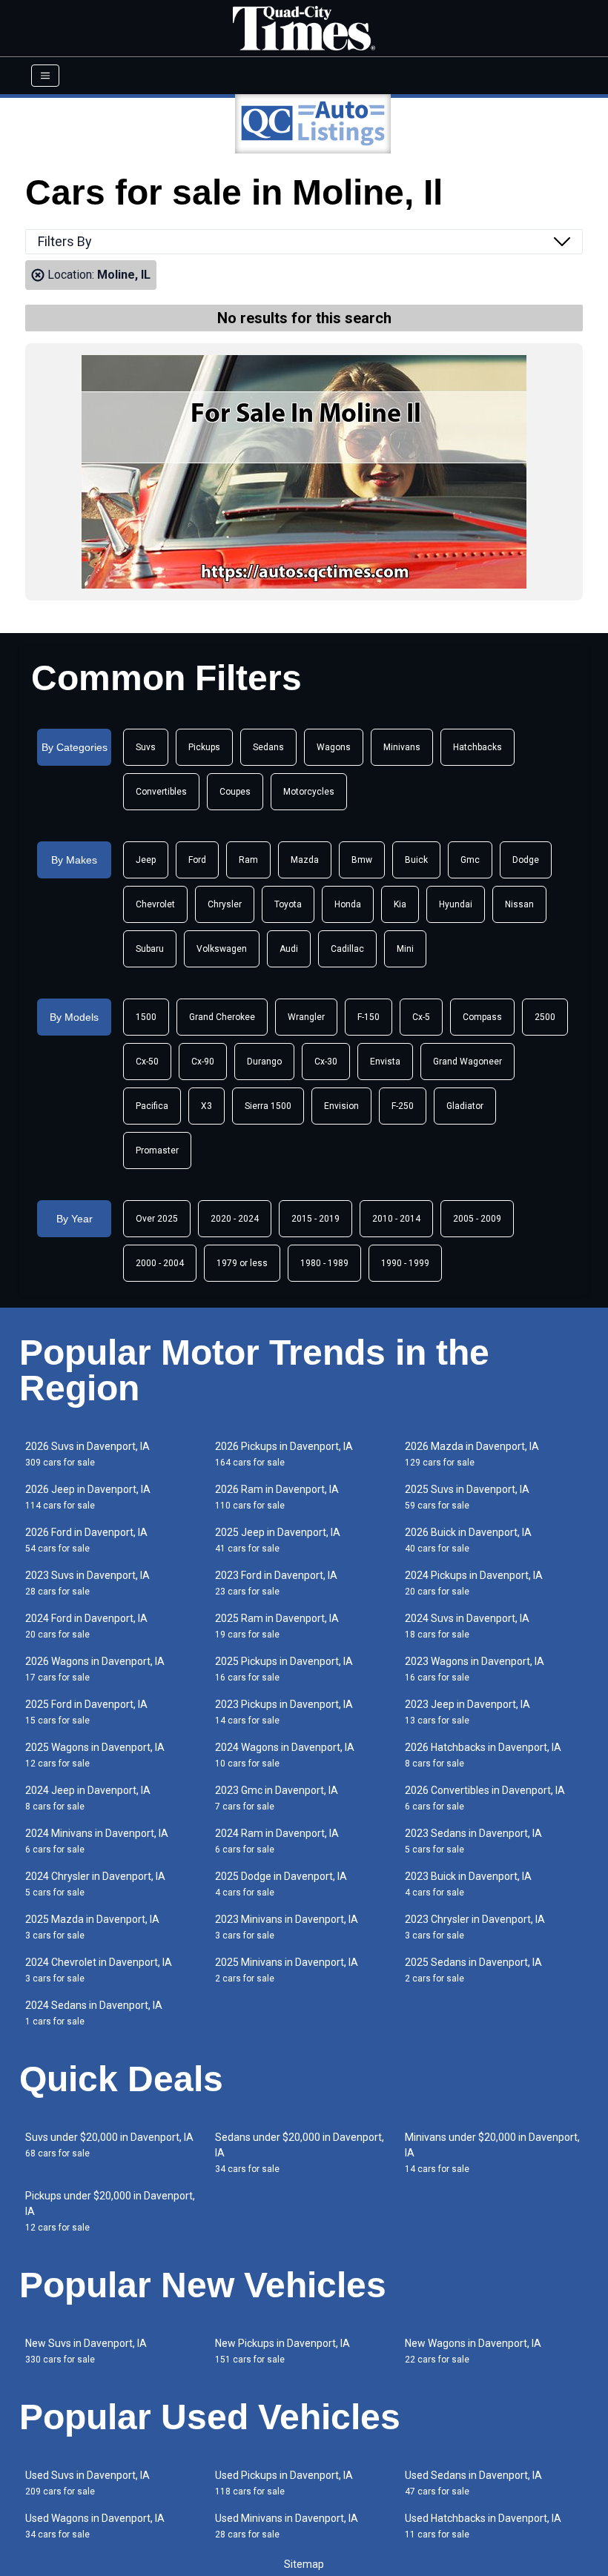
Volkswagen (222, 949)
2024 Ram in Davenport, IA (277, 1841)
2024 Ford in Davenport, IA (86, 1626)
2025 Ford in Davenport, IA (86, 1712)
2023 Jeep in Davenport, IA (467, 1712)
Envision (341, 1106)
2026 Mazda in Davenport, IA (472, 1454)
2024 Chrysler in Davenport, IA (95, 1884)
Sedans (268, 747)
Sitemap (304, 2564)
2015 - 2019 (315, 1219)
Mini (405, 949)
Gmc (470, 860)
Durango (264, 1062)
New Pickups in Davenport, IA (282, 2351)
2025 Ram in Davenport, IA (277, 1626)
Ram (248, 860)
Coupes (235, 792)
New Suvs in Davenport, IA (86, 2351)
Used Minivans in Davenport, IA (287, 2526)
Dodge (526, 860)
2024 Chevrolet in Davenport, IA (99, 1970)
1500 (146, 1017)
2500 (545, 1017)
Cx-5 (421, 1017)
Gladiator (465, 1106)
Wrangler (306, 1017)
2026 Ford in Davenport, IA (86, 1540)
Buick (416, 860)
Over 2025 (157, 1219)
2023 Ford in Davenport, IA (276, 1583)
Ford (197, 860)
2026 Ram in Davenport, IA (277, 1497)
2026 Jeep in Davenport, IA (88, 1497)
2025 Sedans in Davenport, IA (473, 1970)
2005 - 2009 (477, 1219)
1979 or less (242, 1263)
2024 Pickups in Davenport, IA (474, 1583)
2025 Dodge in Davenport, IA (281, 1884)
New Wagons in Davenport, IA (473, 2351)
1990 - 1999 (405, 1263)
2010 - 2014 (396, 1219)
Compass (482, 1017)
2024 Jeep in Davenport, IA (88, 1798)
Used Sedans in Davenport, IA (473, 2483)
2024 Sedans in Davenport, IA (94, 2013)
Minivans (402, 747)
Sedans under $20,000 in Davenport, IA (300, 2153)
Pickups (204, 747)
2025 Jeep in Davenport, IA (278, 1540)
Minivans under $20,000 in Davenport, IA (492, 2153)
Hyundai (456, 904)
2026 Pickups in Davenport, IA (284, 1454)
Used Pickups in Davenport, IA (284, 2483)
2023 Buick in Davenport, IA (468, 1884)
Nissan (519, 904)
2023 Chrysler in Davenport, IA (475, 1927)
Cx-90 (203, 1062)
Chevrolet (155, 904)
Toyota (288, 904)
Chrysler (225, 904)
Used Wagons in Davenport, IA (95, 2526)
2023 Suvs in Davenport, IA (87, 1583)
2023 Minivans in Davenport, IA (287, 1927)
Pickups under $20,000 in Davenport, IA (110, 2211)
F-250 (403, 1106)
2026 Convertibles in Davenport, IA (485, 1798)
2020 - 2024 (235, 1219)
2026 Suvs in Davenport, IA (87, 1454)
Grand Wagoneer (467, 1062)
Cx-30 (326, 1062)
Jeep (146, 860)
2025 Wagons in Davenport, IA (95, 1755)
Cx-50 (147, 1062)
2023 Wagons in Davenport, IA (475, 1669)
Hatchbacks (478, 747)
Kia (400, 904)
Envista (385, 1062)
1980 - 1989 (324, 1263)
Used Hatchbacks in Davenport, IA (483, 2526)
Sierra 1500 (268, 1106)
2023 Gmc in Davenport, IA (277, 1798)
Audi (289, 949)
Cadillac (347, 949)
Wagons (334, 747)
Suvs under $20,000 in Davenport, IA (109, 2145)
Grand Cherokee (222, 1017)
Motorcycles (309, 792)
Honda (348, 904)
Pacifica (152, 1106)
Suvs (146, 747)
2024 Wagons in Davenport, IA (285, 1755)
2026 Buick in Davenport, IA (468, 1540)
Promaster (157, 1150)
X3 (206, 1106)
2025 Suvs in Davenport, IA (467, 1497)
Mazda (305, 860)
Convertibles (161, 792)
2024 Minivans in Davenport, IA (97, 1841)
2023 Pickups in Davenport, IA (284, 1712)
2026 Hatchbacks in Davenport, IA (483, 1755)
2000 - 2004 (160, 1263)
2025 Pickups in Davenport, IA (284, 1669)
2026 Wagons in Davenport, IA (95, 1669)
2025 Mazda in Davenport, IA (92, 1927)
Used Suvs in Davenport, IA (87, 2483)
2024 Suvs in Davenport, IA (467, 1626)
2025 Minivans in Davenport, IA (287, 1970)
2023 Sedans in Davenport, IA (473, 1841)
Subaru (150, 949)
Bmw (362, 860)
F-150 (369, 1017)
